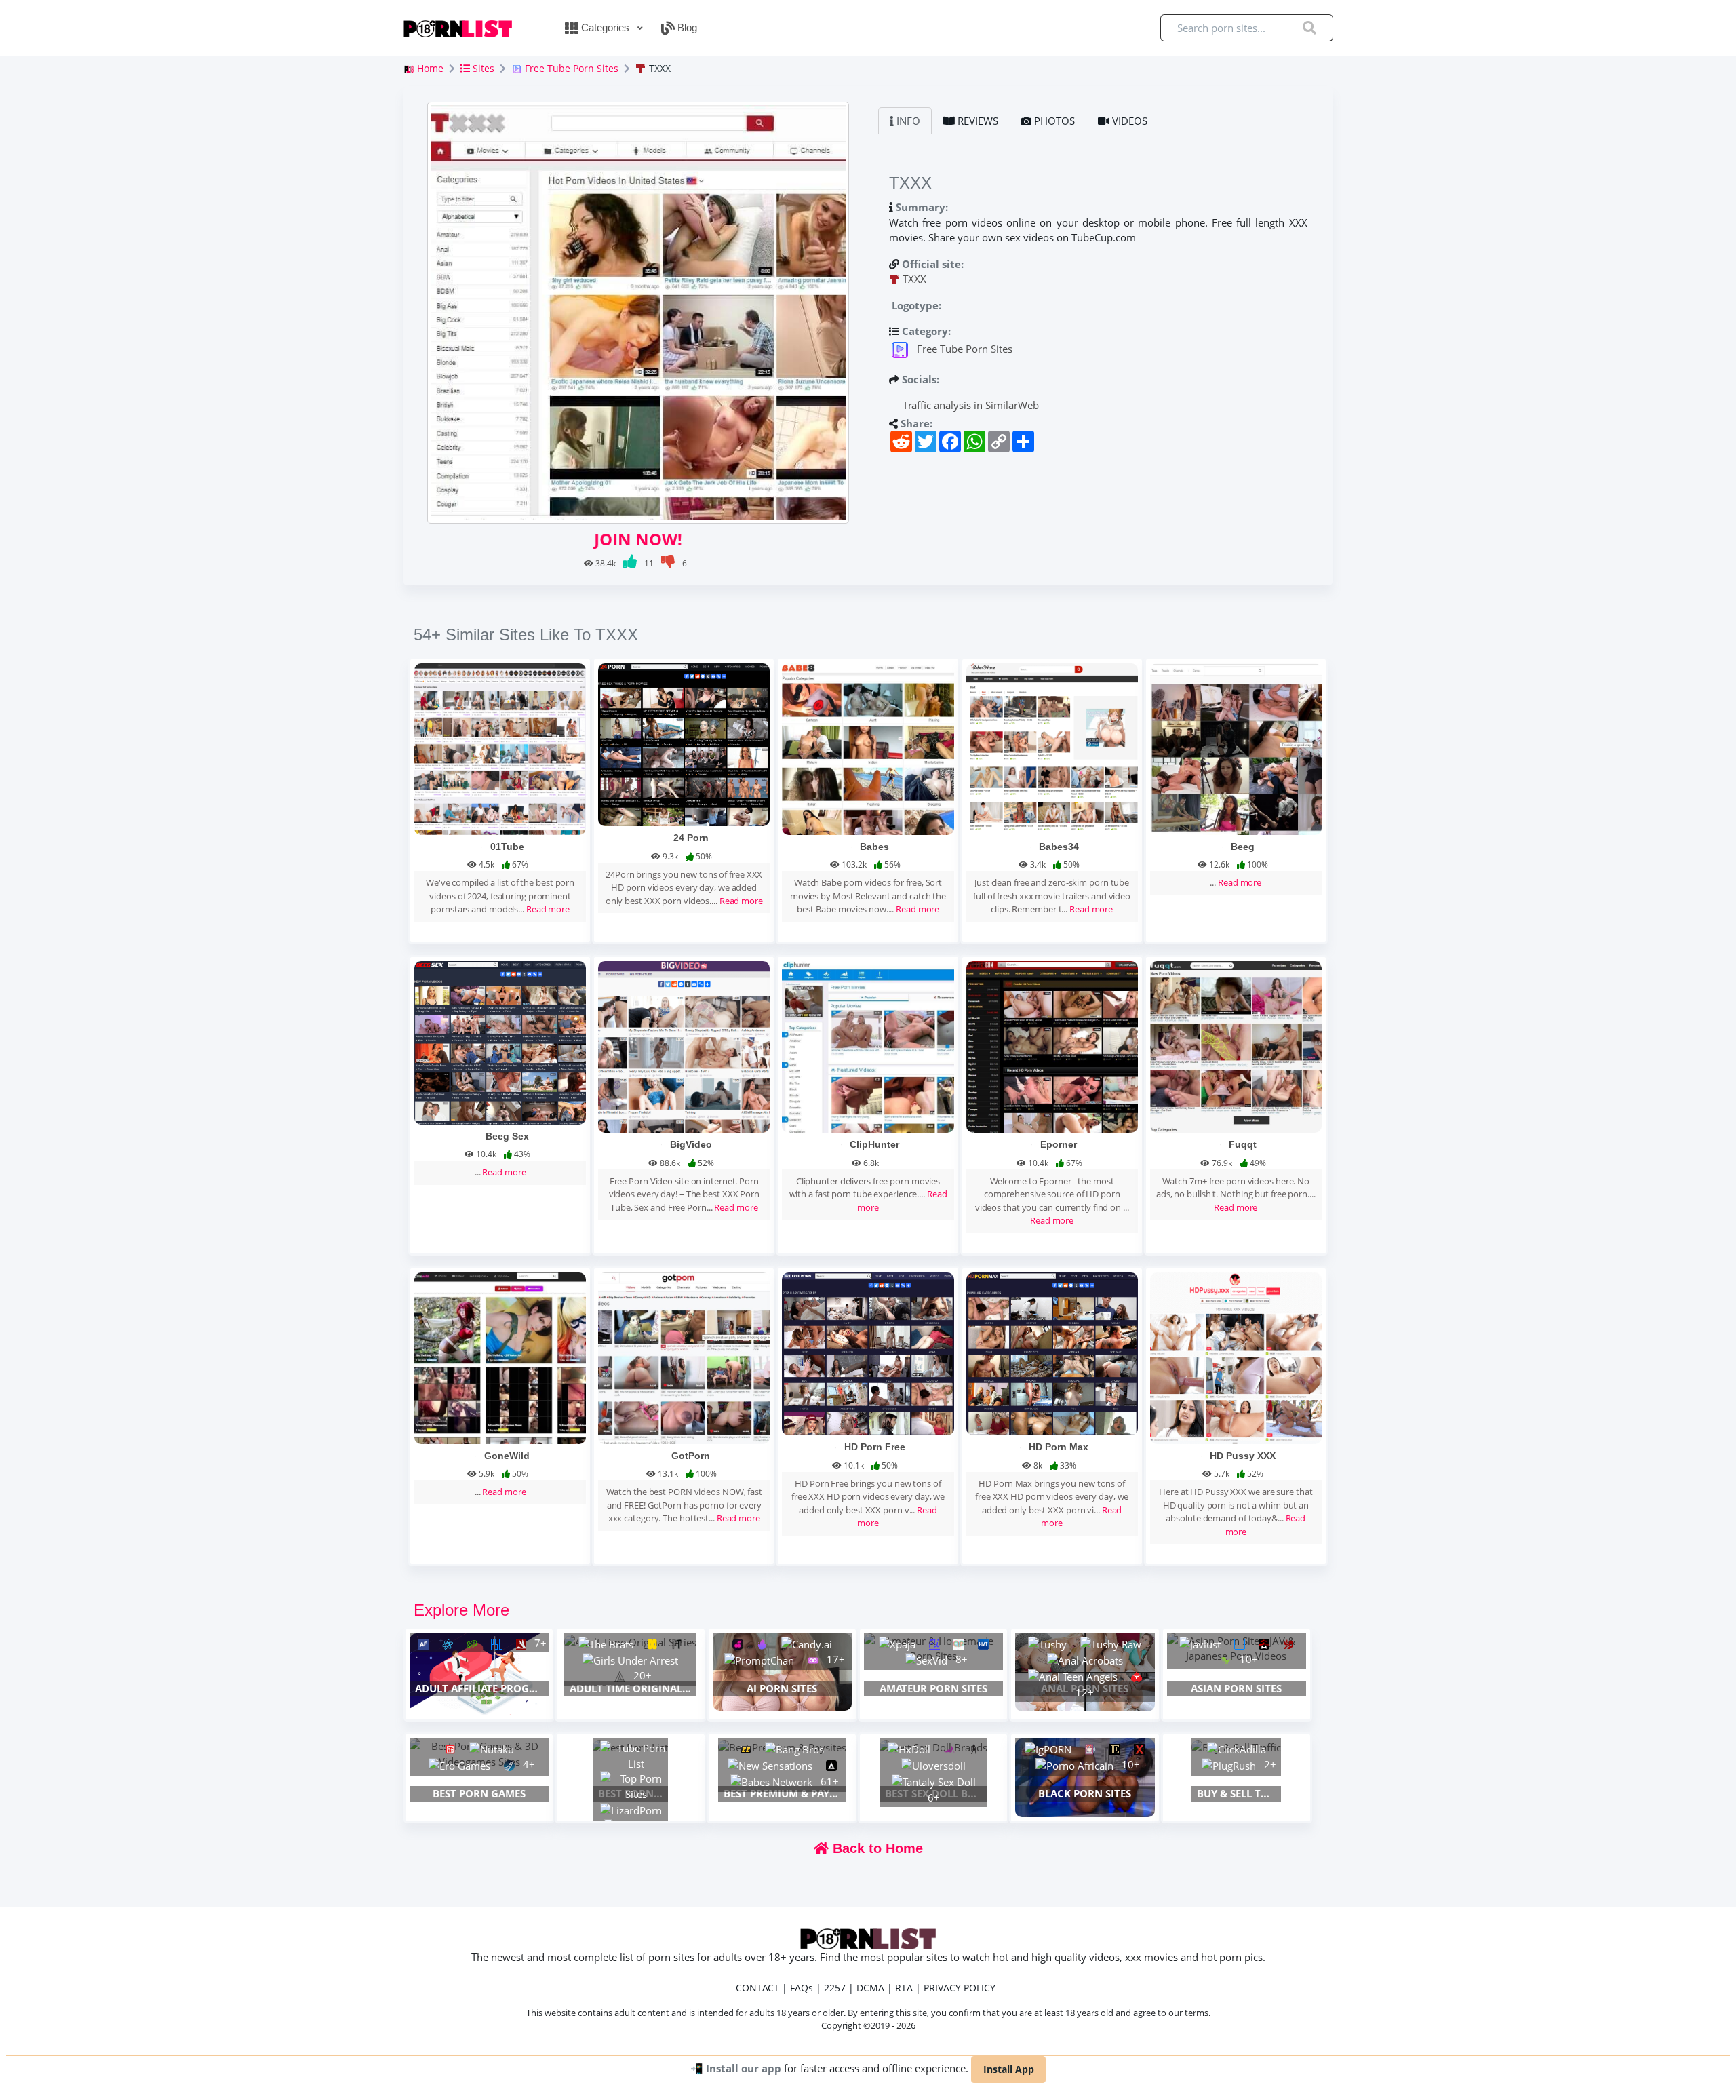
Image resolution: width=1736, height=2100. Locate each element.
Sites (482, 68)
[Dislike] (669, 563)
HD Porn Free (875, 1447)
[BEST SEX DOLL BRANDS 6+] (933, 1747)
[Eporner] (1052, 1045)
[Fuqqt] (1236, 1045)
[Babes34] (1052, 747)
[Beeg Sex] (500, 1041)
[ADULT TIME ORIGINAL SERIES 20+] (630, 1641)
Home (429, 68)
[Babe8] (868, 747)
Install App (1009, 2069)
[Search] (1309, 28)
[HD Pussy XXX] (1236, 1357)
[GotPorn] (684, 1357)
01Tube (507, 847)
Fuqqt (1243, 1144)
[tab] (905, 121)
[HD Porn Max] (1052, 1353)
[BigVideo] (684, 1045)
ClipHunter (874, 1144)
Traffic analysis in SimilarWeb (969, 405)
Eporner (1059, 1144)
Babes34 (1059, 847)
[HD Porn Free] (868, 1353)
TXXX (914, 279)
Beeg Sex (507, 1136)
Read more (548, 909)
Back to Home (876, 1848)
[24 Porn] (684, 743)
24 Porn (691, 838)
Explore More (461, 1610)
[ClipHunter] (868, 1045)
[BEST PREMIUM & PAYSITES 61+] (782, 1747)
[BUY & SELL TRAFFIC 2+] (1236, 1747)
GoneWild (507, 1456)
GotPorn (691, 1456)
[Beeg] (1236, 747)
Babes (874, 847)
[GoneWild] (500, 1357)
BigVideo (691, 1144)
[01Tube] (500, 747)
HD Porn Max (1059, 1447)
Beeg (1243, 847)
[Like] (631, 563)
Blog (686, 27)
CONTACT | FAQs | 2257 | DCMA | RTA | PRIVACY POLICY (866, 1988)
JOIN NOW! (638, 539)
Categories (605, 27)
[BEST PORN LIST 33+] (630, 1747)
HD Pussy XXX (1243, 1456)
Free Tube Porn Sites (570, 68)
